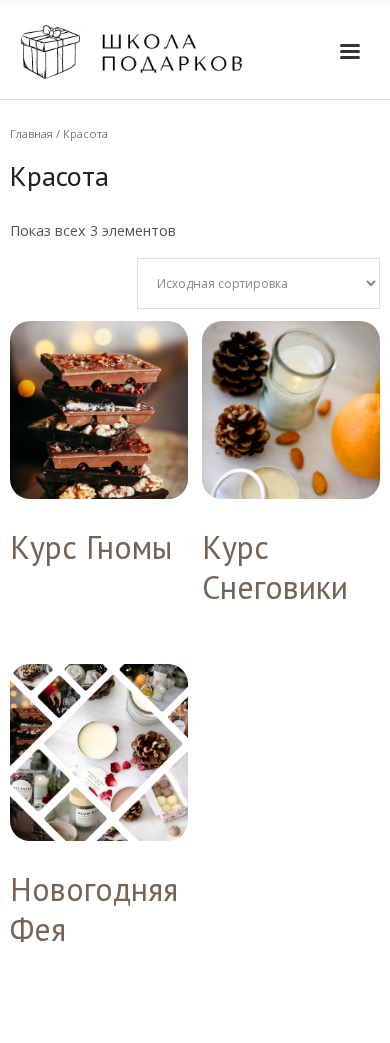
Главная (31, 133)
